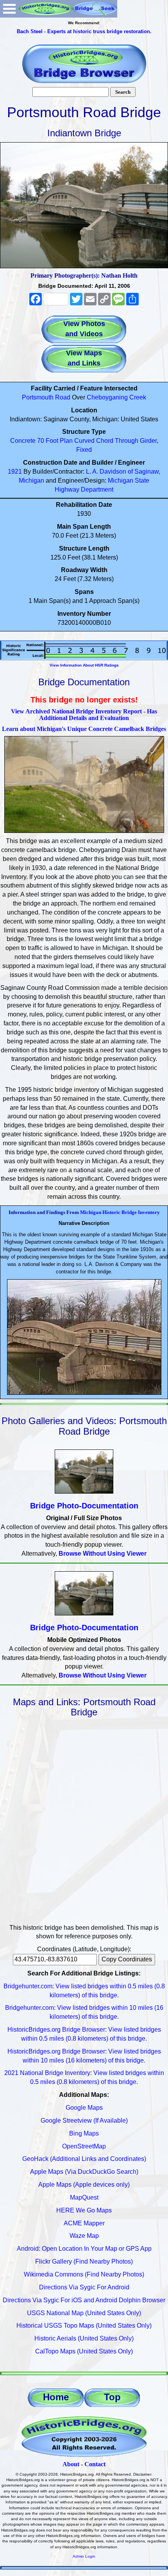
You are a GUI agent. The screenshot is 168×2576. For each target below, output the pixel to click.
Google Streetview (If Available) (84, 2121)
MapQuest (84, 2197)
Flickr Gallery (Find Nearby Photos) (84, 2261)
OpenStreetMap (84, 2146)
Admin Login (84, 2556)
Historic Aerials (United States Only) (84, 2338)
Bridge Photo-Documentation (84, 1506)
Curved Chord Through (106, 441)
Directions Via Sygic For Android (84, 2287)
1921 (15, 472)
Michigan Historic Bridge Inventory (120, 1212)
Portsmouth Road (46, 397)
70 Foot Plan (55, 441)
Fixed (84, 450)
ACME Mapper (84, 2223)
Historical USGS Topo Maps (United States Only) (84, 2326)
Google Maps (84, 2108)
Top (112, 2397)
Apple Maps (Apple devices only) (84, 2185)
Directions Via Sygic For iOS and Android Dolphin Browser (84, 2300)
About (71, 2464)
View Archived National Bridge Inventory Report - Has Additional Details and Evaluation (84, 715)
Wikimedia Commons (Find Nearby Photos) (84, 2274)
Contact (95, 2464)
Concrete (23, 441)
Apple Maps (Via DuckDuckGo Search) (84, 2172)
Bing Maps (84, 2133)
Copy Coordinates (127, 1959)
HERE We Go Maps (84, 2210)
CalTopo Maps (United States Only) (84, 2351)
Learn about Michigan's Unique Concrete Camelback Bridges (84, 729)
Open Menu (9, 9)
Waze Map (84, 2236)
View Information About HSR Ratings (84, 665)
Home (56, 2397)
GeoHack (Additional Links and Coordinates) (84, 2159)
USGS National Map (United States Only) (84, 2313)
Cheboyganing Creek (116, 397)
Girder (148, 441)
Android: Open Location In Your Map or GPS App (84, 2249)
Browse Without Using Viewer (103, 1554)
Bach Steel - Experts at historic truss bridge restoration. (84, 31)
